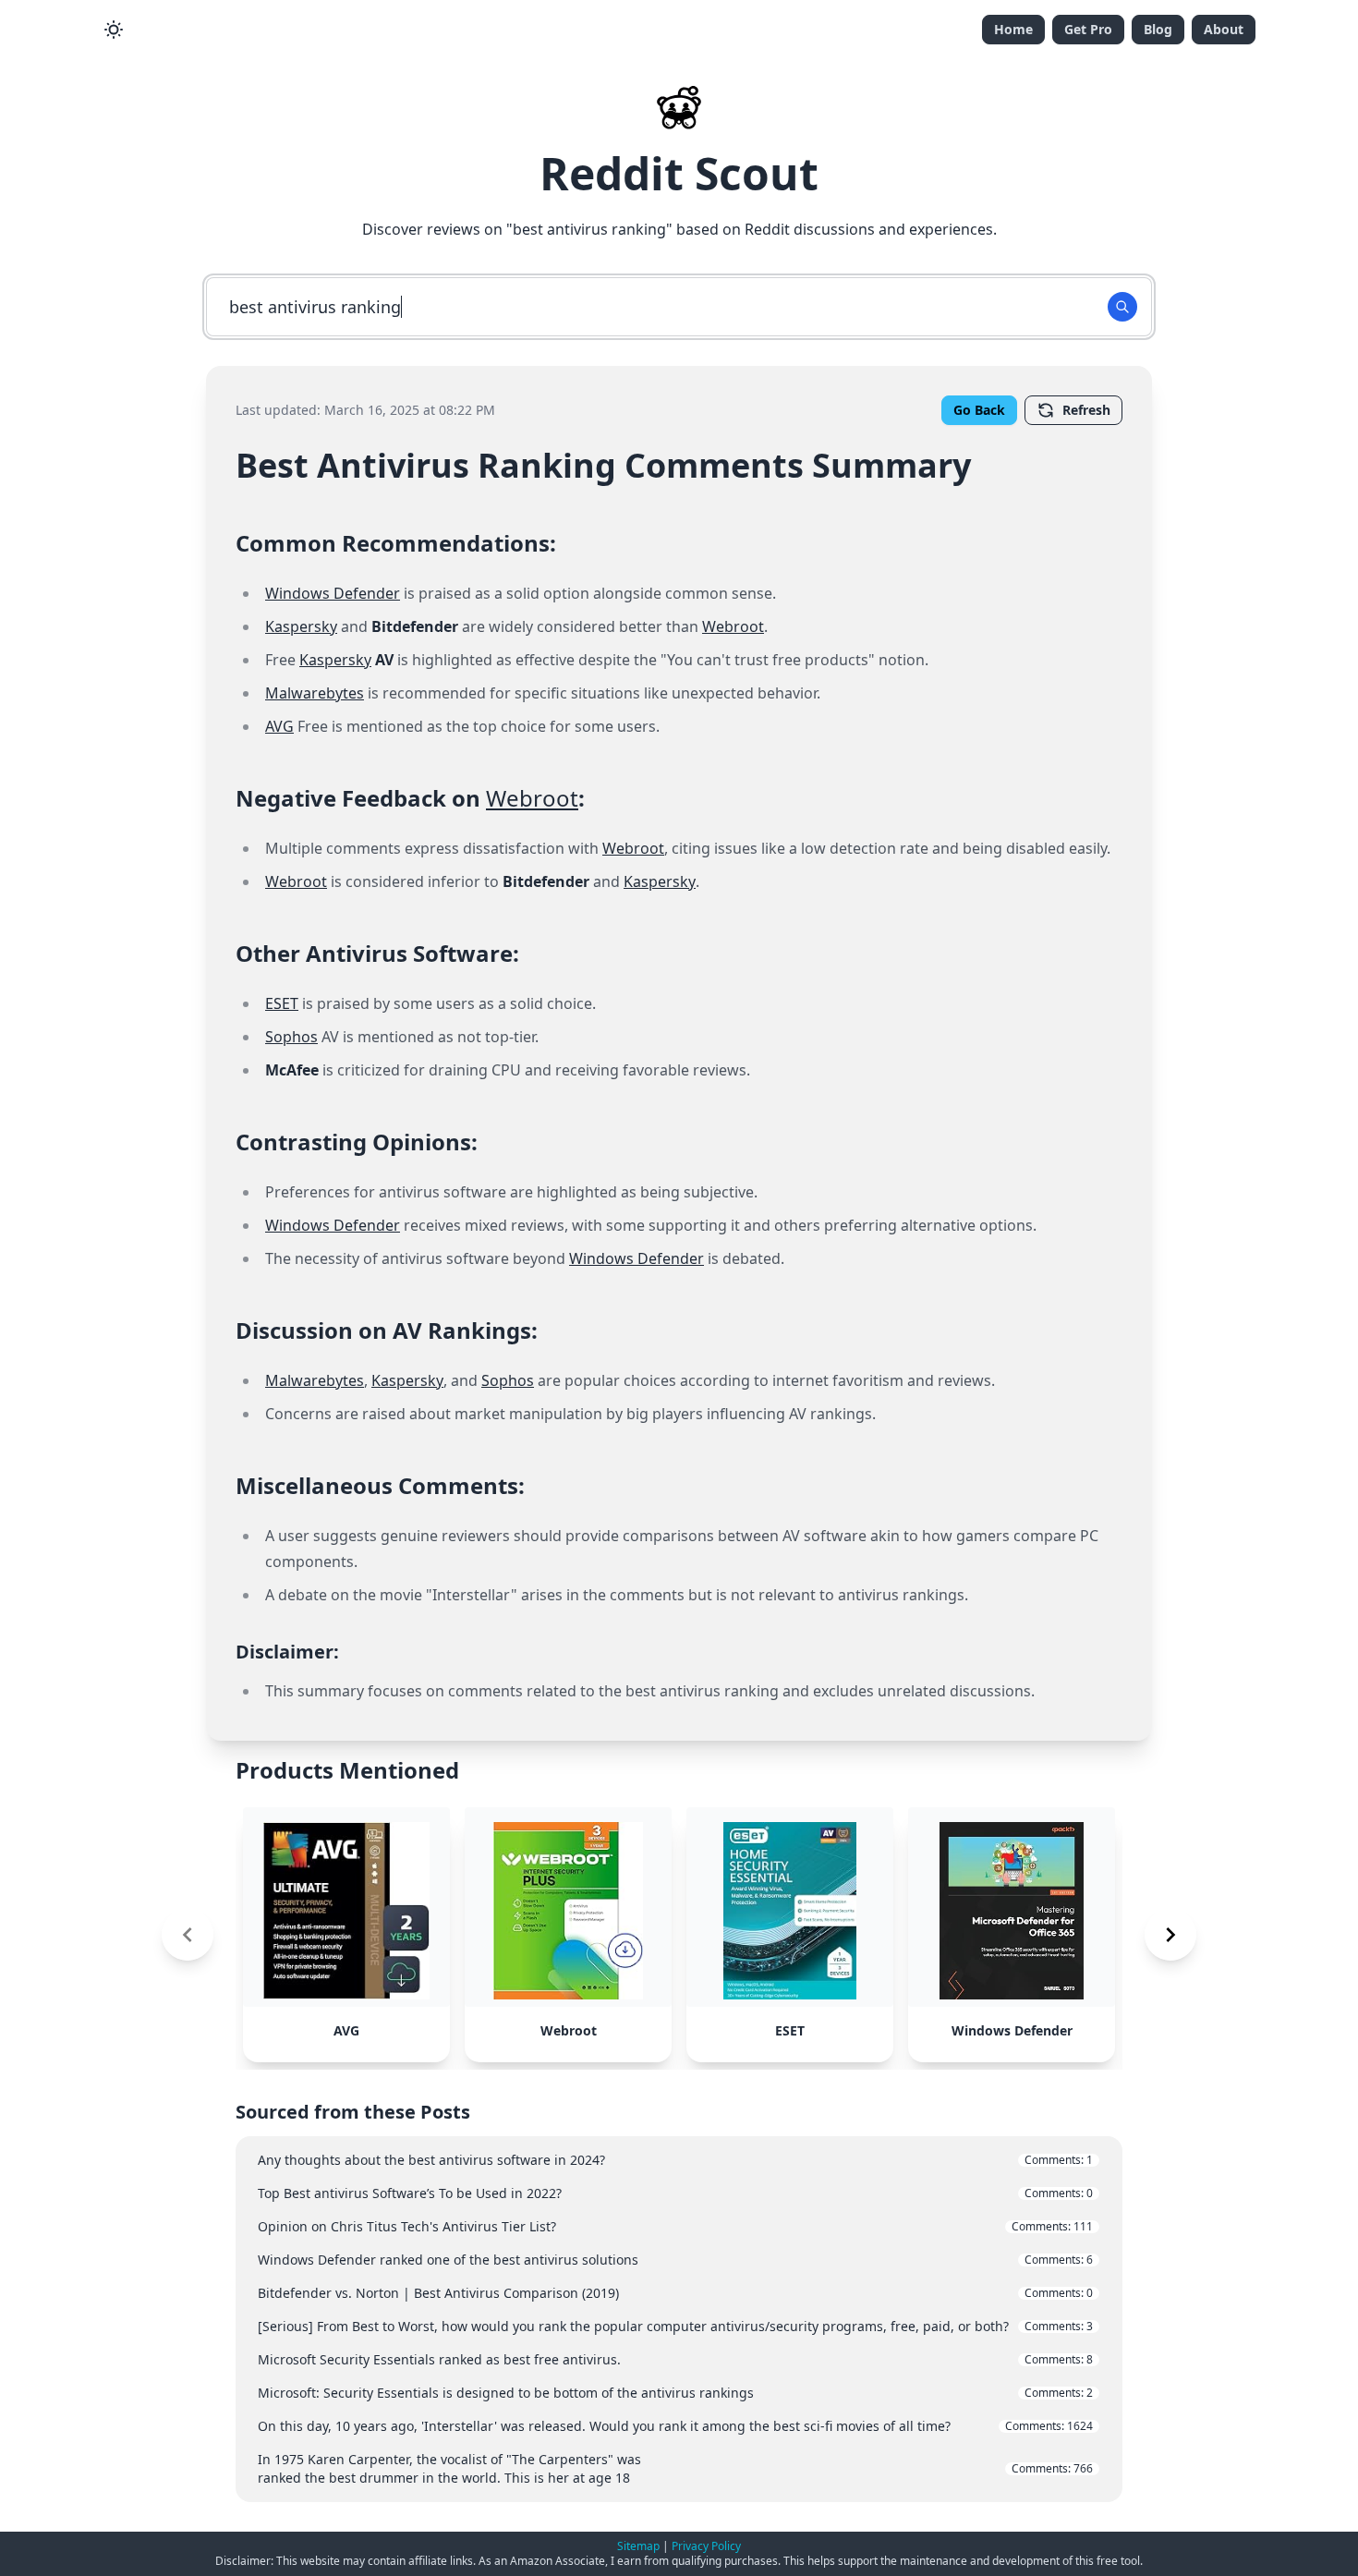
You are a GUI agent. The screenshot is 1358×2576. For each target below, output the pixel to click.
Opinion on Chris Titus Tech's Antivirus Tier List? (675, 2226)
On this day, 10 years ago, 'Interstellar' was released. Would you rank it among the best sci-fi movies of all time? (675, 2426)
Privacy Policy (706, 2546)
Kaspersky (301, 626)
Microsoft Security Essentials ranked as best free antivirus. (675, 2359)
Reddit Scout (679, 173)
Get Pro (1088, 29)
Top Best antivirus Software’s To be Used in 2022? (675, 2193)
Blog (1158, 29)
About (1224, 29)
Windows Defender (333, 593)
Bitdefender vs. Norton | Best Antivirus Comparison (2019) (675, 2293)
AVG (279, 726)
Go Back (979, 410)
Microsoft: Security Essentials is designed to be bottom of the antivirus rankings (675, 2393)
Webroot (733, 626)
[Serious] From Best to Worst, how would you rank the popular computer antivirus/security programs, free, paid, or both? (675, 2326)
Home (1013, 29)
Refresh (1086, 410)
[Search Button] (1122, 307)
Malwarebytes (315, 693)
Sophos (291, 1037)
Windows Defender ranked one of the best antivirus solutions (675, 2260)
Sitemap (638, 2546)
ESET (282, 1003)
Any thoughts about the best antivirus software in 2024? (675, 2160)
